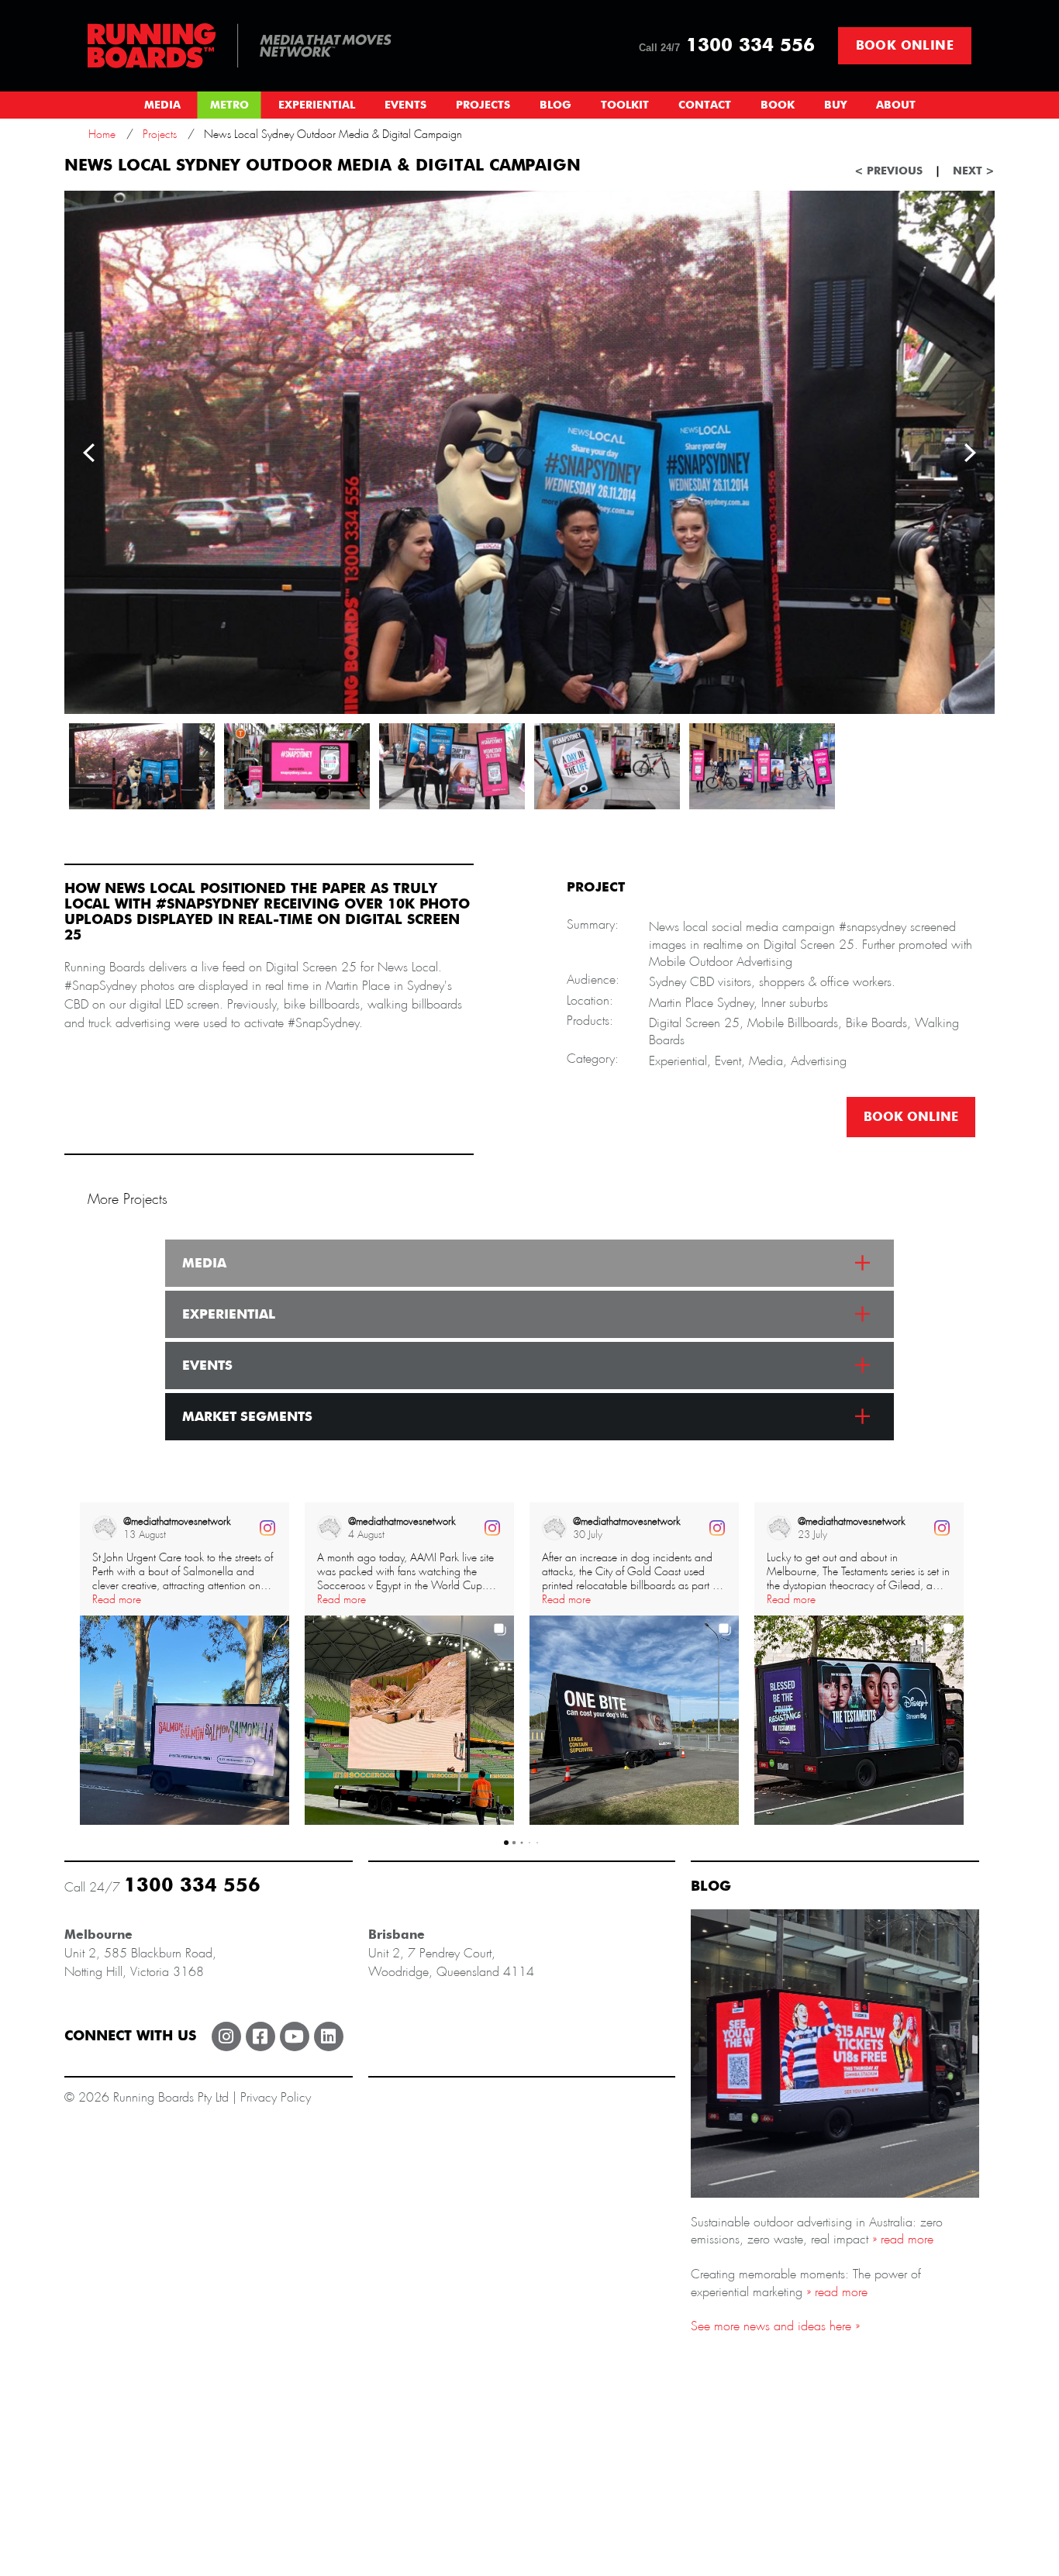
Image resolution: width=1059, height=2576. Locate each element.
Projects (483, 105)
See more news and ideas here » (775, 2326)
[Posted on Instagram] (267, 1528)
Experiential (317, 105)
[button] (80, 1664)
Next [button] (970, 453)
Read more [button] (117, 1599)
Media (162, 105)
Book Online (905, 46)
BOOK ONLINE (911, 1117)
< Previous (888, 171)
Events (405, 105)
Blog (555, 105)
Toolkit (625, 105)
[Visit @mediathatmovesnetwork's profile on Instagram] (108, 1528)
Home (102, 134)
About (896, 105)
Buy (835, 105)
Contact (705, 105)
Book (778, 105)
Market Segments (247, 1417)
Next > (974, 171)
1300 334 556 (727, 46)
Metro (229, 105)
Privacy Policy (276, 2097)
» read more (901, 2239)
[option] (529, 452)
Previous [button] (89, 453)
